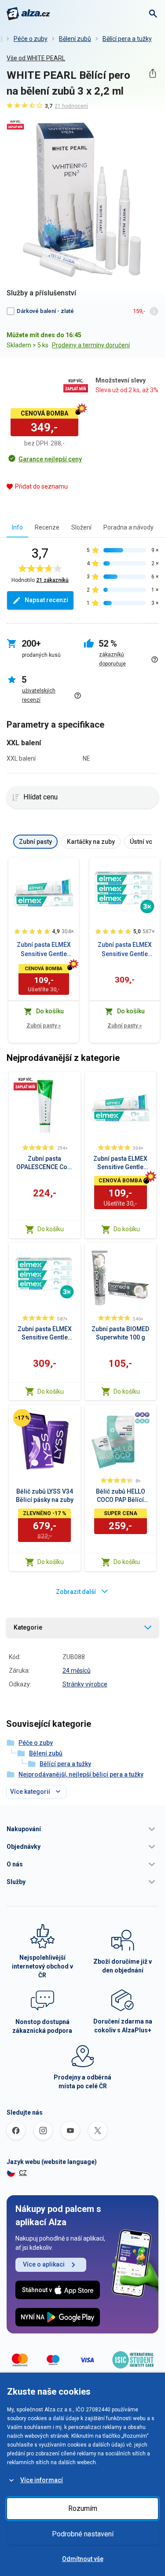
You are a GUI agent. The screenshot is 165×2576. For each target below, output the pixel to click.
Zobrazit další (76, 1592)
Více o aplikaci (44, 2264)
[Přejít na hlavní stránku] (28, 14)
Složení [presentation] (81, 527)
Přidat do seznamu (41, 486)
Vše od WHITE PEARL (36, 58)
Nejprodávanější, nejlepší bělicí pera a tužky (81, 1774)
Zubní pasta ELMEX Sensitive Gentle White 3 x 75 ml (125, 950)
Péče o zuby (31, 39)
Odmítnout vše (83, 2559)
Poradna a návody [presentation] (128, 527)
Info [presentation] (17, 527)
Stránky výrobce (85, 1684)
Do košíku (51, 1229)
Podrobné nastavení (83, 2534)
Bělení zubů (75, 39)
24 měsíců (77, 1671)
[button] (82, 1829)
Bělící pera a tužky (127, 39)
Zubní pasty (44, 1025)
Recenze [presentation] (47, 527)
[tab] (17, 527)
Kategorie (28, 1627)
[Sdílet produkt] (152, 73)
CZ (23, 2173)
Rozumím (83, 2508)
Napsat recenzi (46, 600)
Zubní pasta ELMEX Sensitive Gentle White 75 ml (44, 950)
